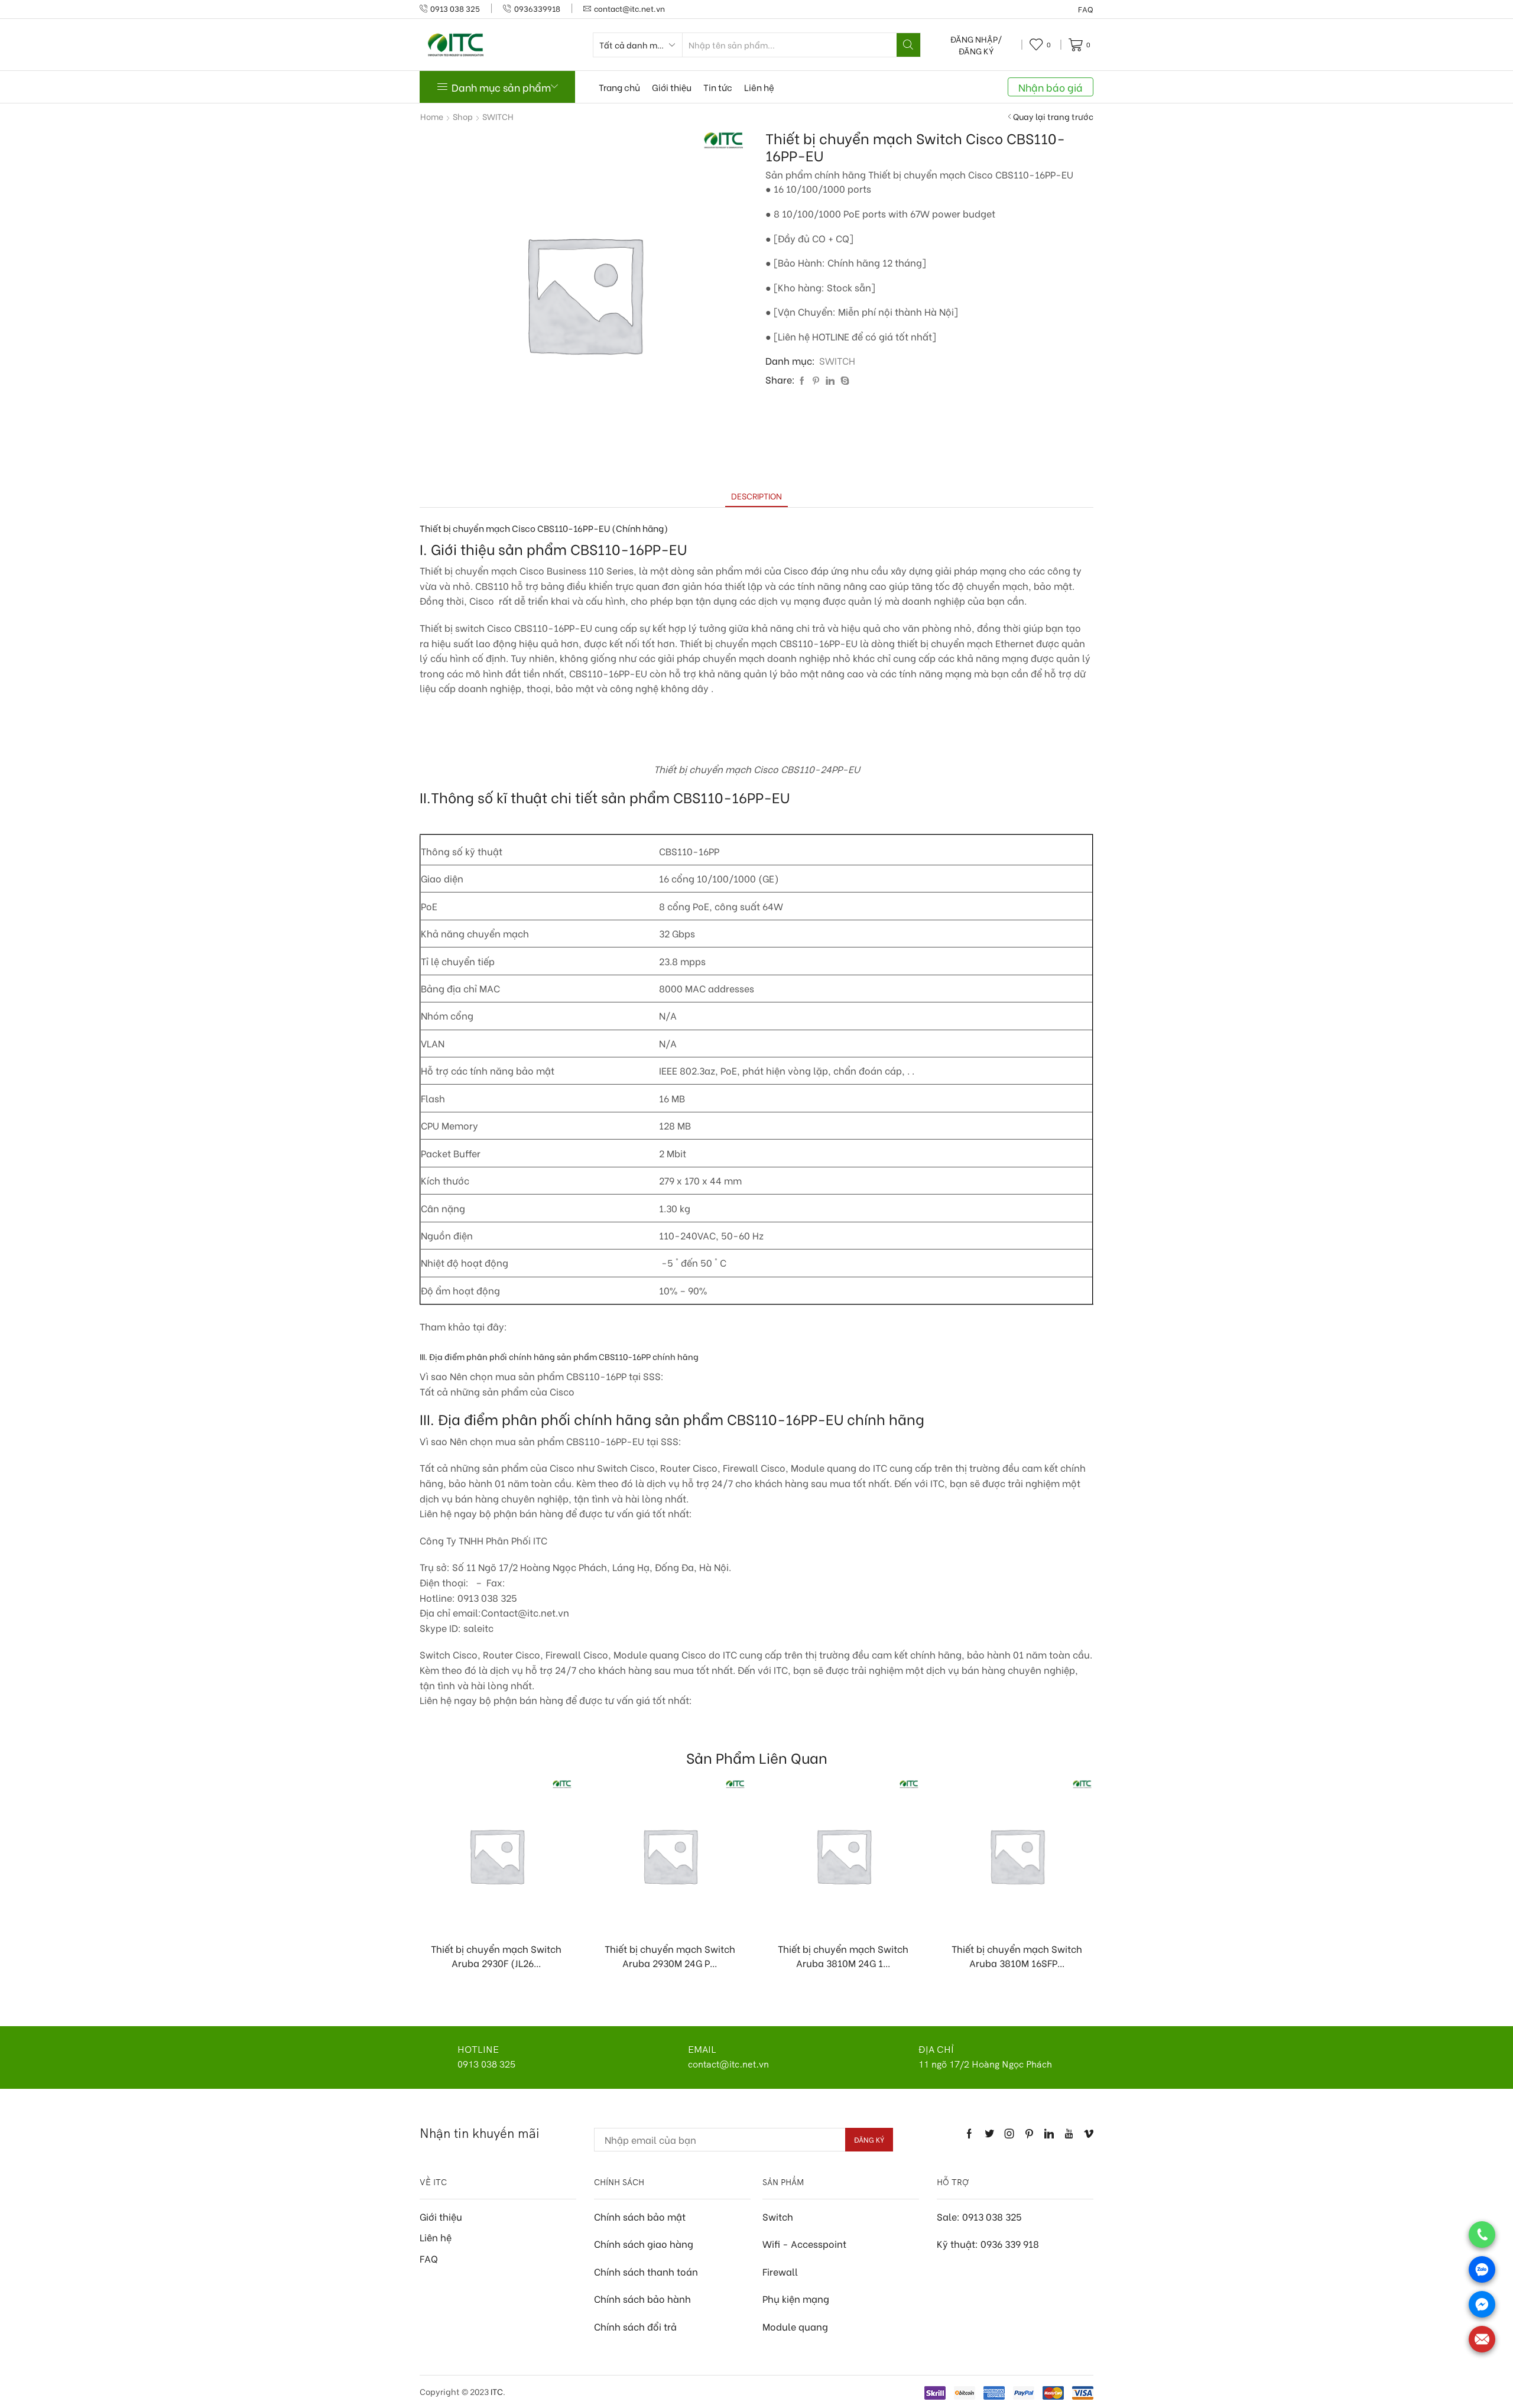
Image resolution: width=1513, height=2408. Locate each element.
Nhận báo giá (1051, 87)
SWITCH (498, 116)
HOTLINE (478, 2049)
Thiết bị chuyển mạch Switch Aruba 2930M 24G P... (670, 1956)
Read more (502, 1912)
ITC (497, 2391)
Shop (463, 116)
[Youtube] (1069, 2134)
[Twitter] (989, 2134)
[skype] (843, 380)
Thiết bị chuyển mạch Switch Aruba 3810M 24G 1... (843, 1956)
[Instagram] (1009, 2134)
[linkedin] (830, 380)
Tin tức (718, 87)
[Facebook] (802, 380)
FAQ (1086, 9)
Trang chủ (619, 87)
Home (432, 116)
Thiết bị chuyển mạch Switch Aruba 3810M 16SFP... (1017, 1956)
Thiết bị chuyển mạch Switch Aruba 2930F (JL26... (496, 1956)
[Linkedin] (1049, 2134)
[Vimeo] (1089, 2134)
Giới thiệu (672, 87)
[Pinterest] (816, 380)
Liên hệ (759, 87)
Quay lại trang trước (1053, 116)
